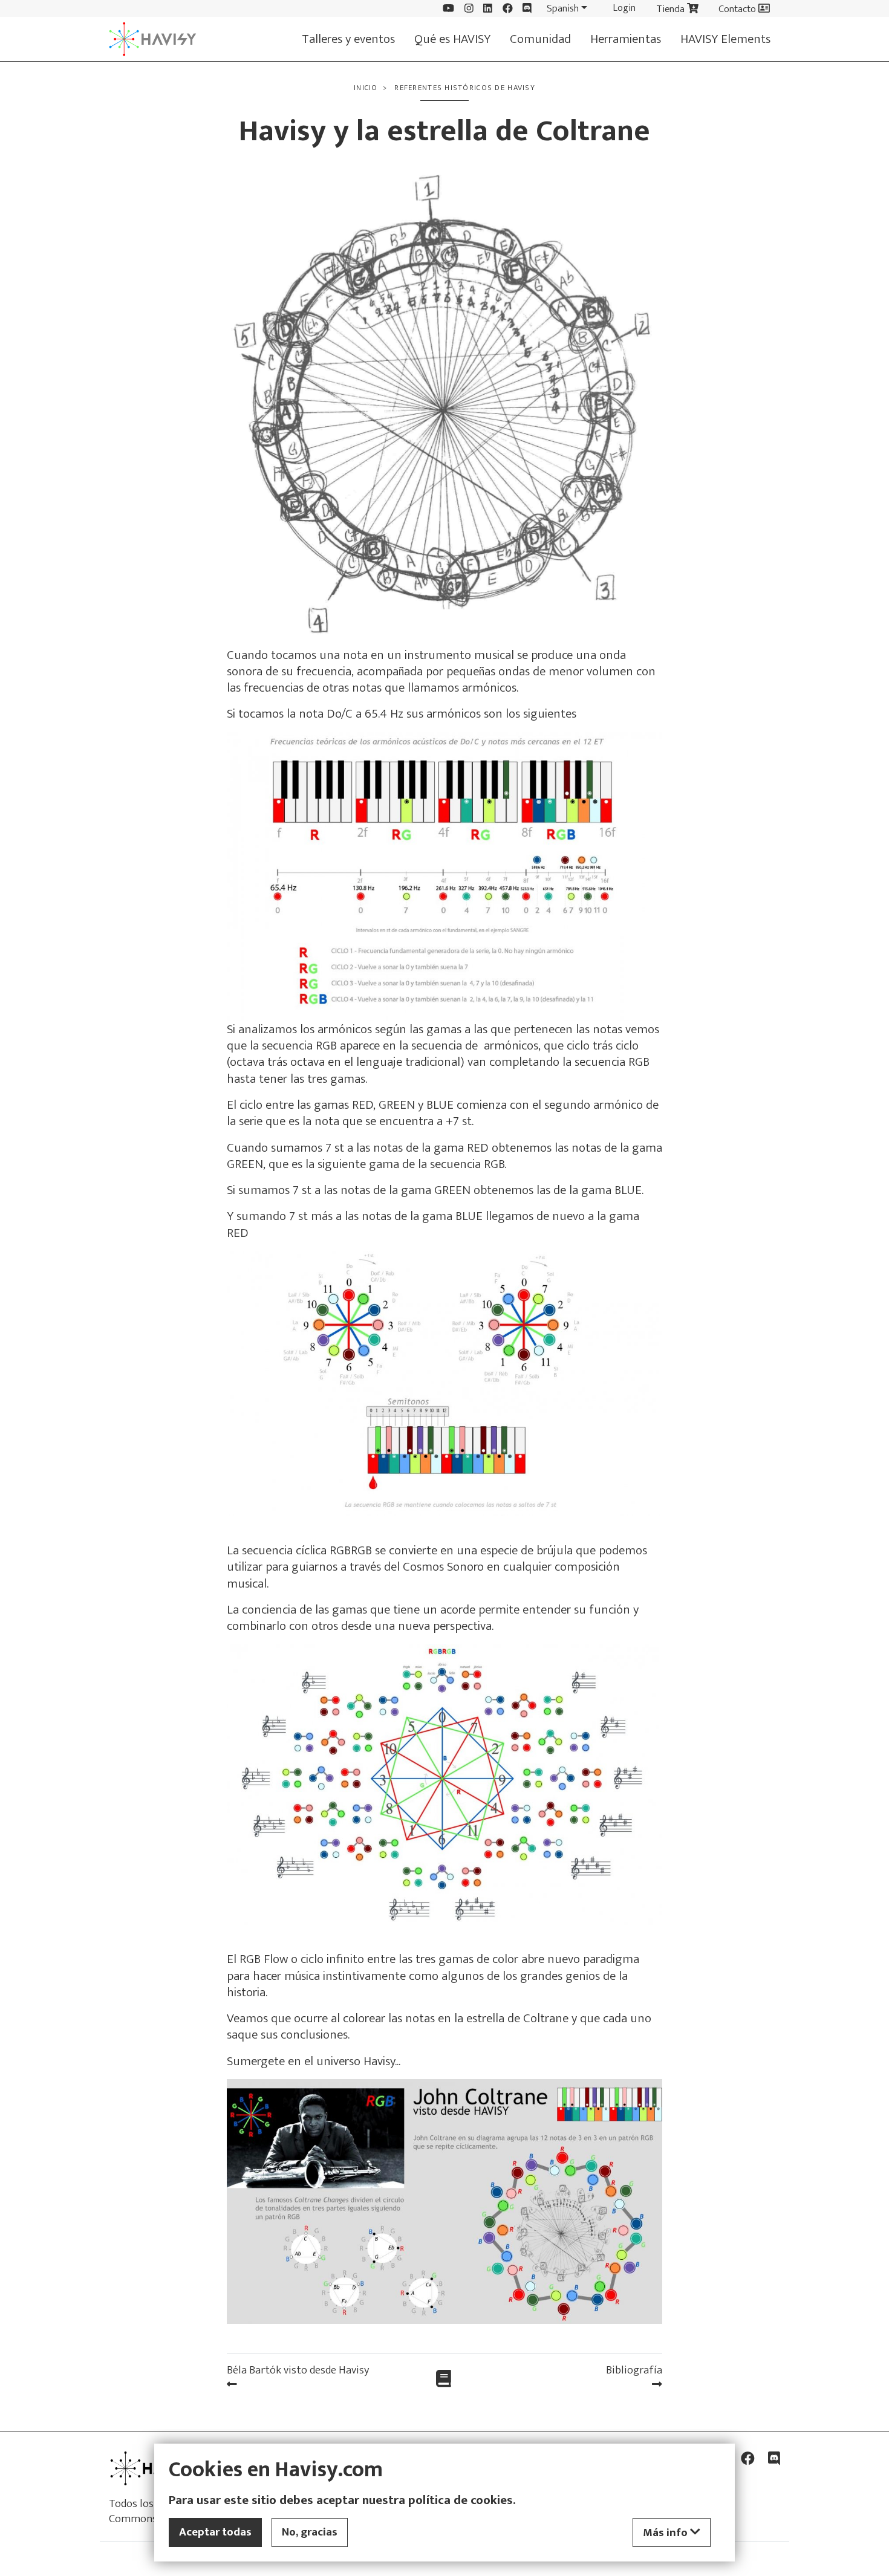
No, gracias (310, 2532)
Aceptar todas (215, 2532)
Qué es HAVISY (452, 39)
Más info (666, 2532)
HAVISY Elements (725, 39)
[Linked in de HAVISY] (488, 9)
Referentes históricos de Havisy (465, 88)
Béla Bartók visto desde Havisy (298, 2370)
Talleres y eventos (348, 39)
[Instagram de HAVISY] (469, 9)
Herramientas (626, 39)
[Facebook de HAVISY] (508, 9)
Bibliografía (634, 2370)
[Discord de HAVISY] (527, 9)
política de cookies (461, 2500)
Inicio (366, 88)
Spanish (563, 8)
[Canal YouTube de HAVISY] (448, 9)
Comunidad (540, 39)
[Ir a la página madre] (444, 2380)
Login (624, 8)
